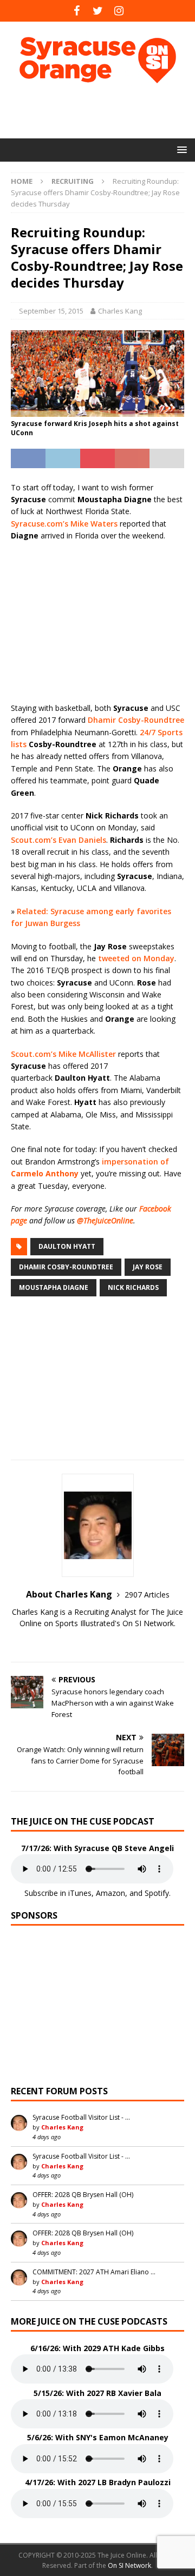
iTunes (80, 1893)
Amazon (110, 1893)
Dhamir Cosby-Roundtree (136, 720)
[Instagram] (119, 11)
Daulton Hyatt (67, 1246)
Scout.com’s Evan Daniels (58, 840)
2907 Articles (147, 1595)
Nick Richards (133, 1287)
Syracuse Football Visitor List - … (81, 2117)
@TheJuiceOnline (105, 1220)
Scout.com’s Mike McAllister (63, 1054)
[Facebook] (77, 11)
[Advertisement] (103, 111)
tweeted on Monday (136, 958)
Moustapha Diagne (54, 1287)
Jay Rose (148, 1267)
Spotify (157, 1893)
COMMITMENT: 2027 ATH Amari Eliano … (94, 2272)
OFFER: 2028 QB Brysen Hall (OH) (83, 2195)
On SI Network (129, 2565)
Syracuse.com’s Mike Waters (64, 524)
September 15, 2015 (51, 311)
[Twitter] (98, 11)
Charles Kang (120, 311)
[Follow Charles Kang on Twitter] (97, 1642)
